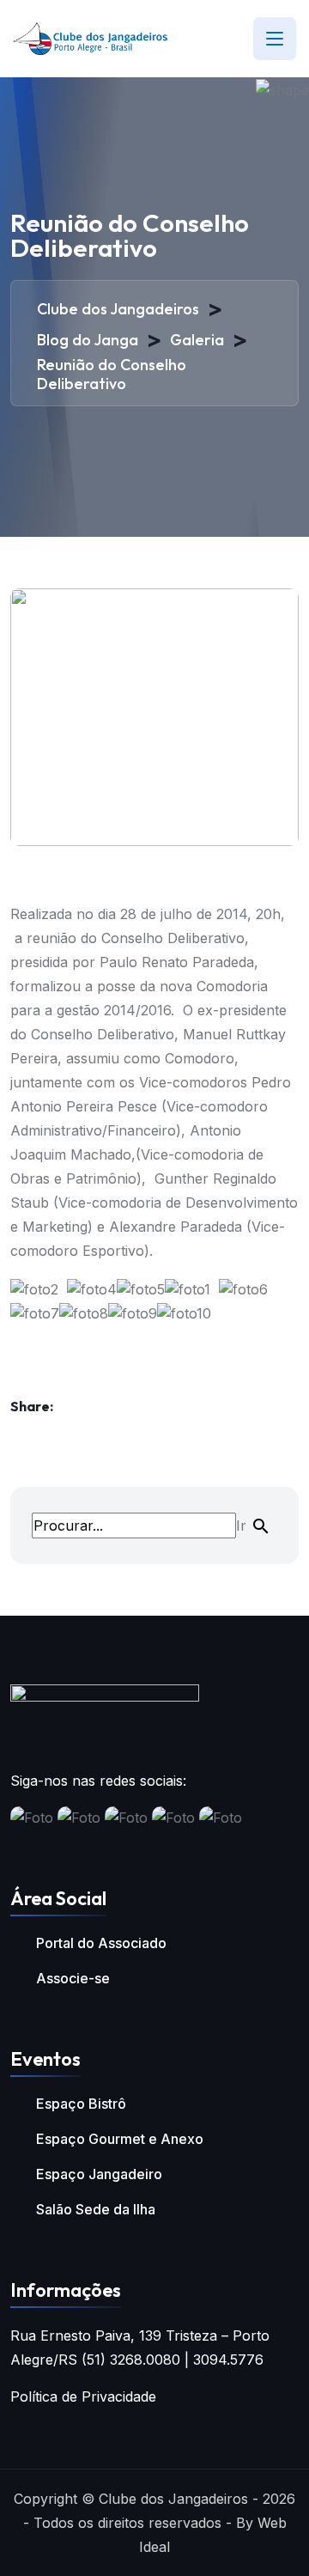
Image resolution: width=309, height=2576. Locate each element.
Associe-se (73, 1978)
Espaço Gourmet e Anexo (120, 2139)
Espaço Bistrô (81, 2104)
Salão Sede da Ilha (96, 2209)
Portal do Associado (101, 1943)
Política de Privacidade (83, 2396)
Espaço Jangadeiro (99, 2174)
